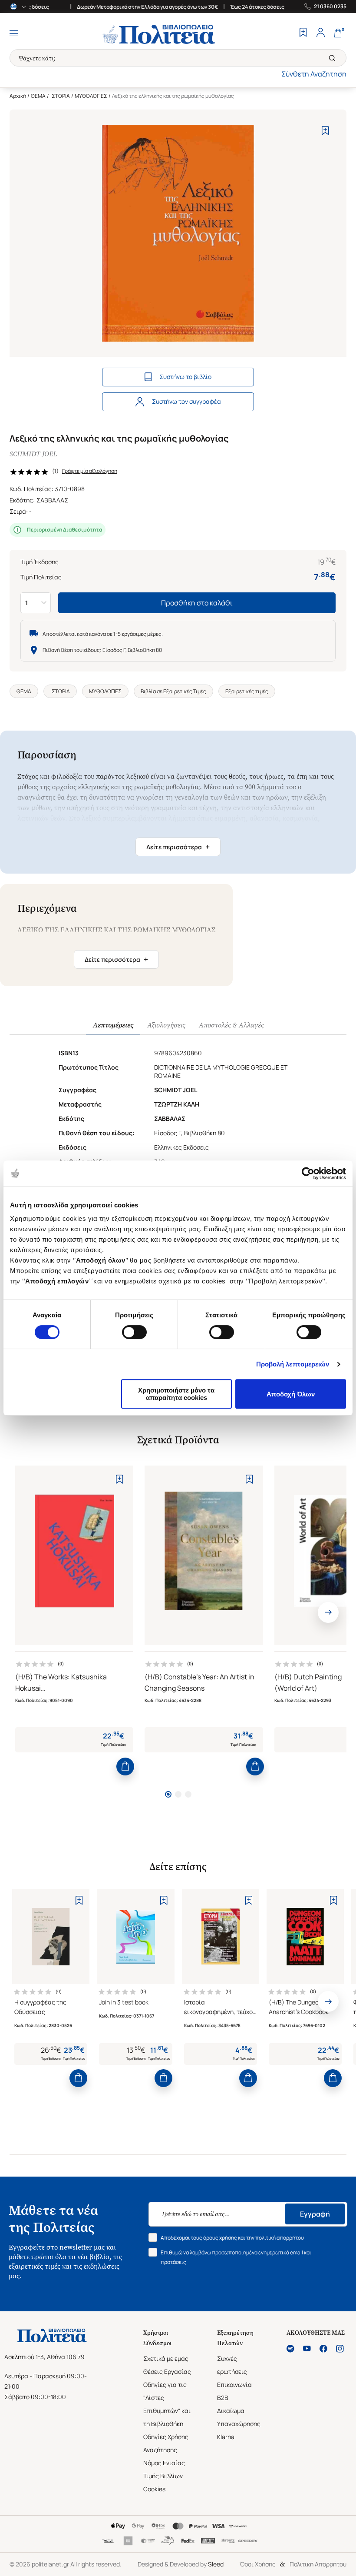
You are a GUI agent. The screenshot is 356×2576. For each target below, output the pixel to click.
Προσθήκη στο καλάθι (197, 603)
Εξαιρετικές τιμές (247, 691)
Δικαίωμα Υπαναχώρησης (239, 2417)
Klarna (226, 2437)
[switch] (134, 1332)
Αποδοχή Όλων (291, 1394)
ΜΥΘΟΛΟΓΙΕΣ (91, 96)
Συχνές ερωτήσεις (232, 2365)
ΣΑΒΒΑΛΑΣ (52, 500)
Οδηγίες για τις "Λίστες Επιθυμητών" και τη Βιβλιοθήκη (167, 2404)
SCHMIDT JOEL (33, 454)
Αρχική (18, 96)
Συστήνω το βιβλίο (185, 377)
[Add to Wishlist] (325, 131)
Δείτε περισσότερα (178, 847)
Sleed (216, 2564)
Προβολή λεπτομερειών (293, 1364)
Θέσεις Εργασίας (167, 2372)
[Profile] (320, 33)
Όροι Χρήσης (258, 2564)
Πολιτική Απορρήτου (318, 2564)
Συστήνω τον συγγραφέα (186, 401)
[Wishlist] (303, 33)
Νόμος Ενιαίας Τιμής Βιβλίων (164, 2469)
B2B (223, 2398)
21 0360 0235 (330, 7)
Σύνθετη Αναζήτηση (314, 74)
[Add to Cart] (125, 1767)
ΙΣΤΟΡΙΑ (60, 96)
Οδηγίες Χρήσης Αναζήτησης (166, 2443)
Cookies (154, 2489)
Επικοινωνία (234, 2385)
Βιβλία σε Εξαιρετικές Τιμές (173, 691)
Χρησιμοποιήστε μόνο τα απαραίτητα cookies (176, 1394)
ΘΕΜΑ (38, 96)
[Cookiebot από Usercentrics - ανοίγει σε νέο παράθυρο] (308, 1173)
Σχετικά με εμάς (166, 2358)
